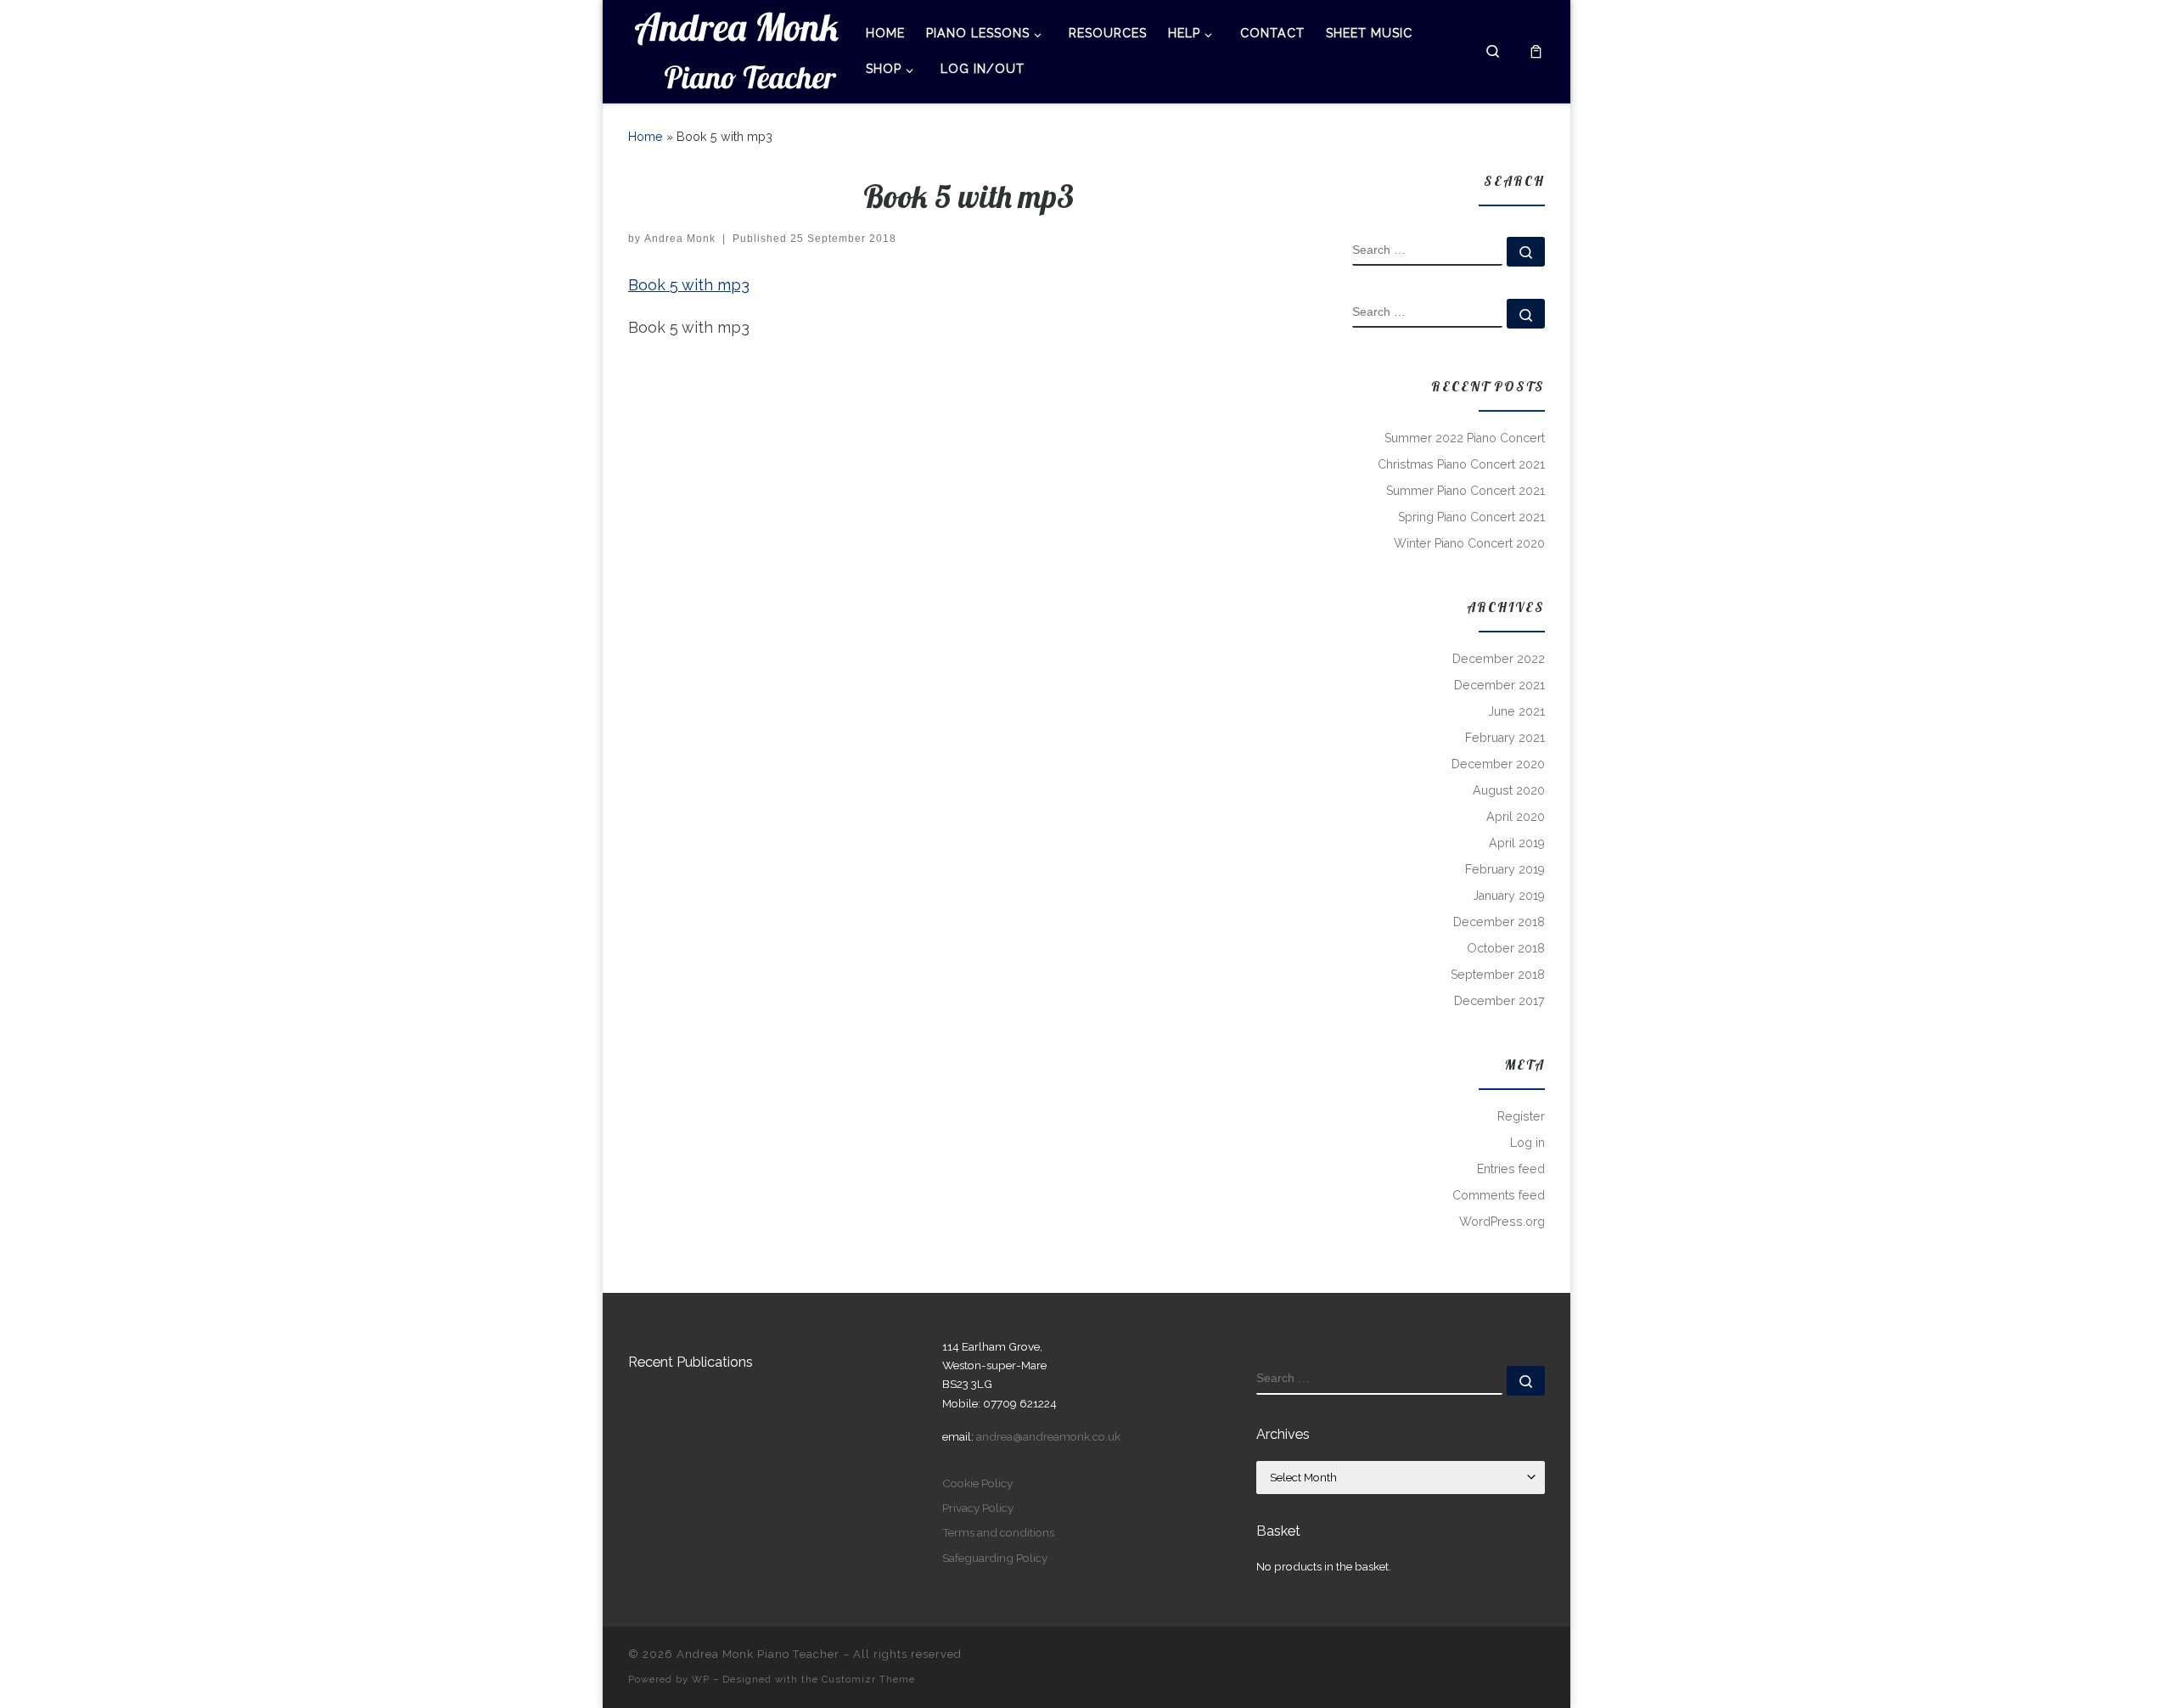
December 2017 (1499, 1001)
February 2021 (1505, 738)
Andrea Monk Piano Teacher (758, 1654)
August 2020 (1509, 790)
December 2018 (1499, 922)
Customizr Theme (868, 1679)
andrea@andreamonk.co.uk (1048, 1436)
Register (1521, 1116)
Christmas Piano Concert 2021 (1461, 464)
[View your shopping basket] (1536, 51)
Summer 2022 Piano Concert (1465, 438)
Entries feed (1511, 1169)
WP (701, 1679)
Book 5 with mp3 (689, 285)
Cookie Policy (977, 1483)
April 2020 (1516, 817)
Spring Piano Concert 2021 (1471, 517)
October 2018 (1506, 948)
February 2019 (1505, 869)
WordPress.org (1502, 1222)
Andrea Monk (680, 239)
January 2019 (1509, 896)
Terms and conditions (998, 1532)
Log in (1527, 1143)
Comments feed (1499, 1195)
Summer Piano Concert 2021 (1466, 491)
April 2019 (1517, 843)
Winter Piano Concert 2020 (1469, 543)
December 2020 (1498, 764)
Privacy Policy (978, 1508)
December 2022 (1499, 659)
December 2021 (1499, 685)
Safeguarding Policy (995, 1558)
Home (646, 137)
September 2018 (1498, 975)
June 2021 (1516, 711)
